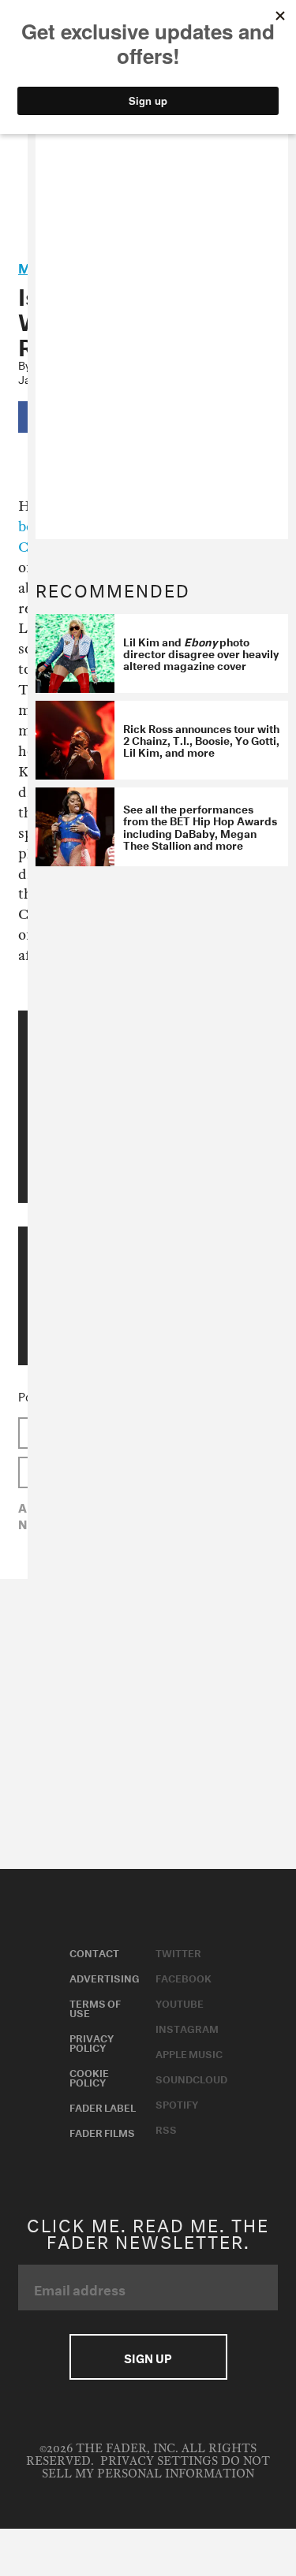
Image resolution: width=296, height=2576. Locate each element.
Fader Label (103, 2106)
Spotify (177, 2103)
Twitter (178, 1952)
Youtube (180, 2002)
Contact (94, 1952)
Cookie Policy (89, 2076)
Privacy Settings (159, 2461)
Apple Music (189, 2053)
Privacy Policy (92, 2042)
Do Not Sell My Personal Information (156, 2468)
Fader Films (102, 2131)
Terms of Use (95, 2007)
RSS (166, 2128)
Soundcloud (191, 2078)
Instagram (187, 2027)
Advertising (105, 1977)
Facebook (184, 1977)
